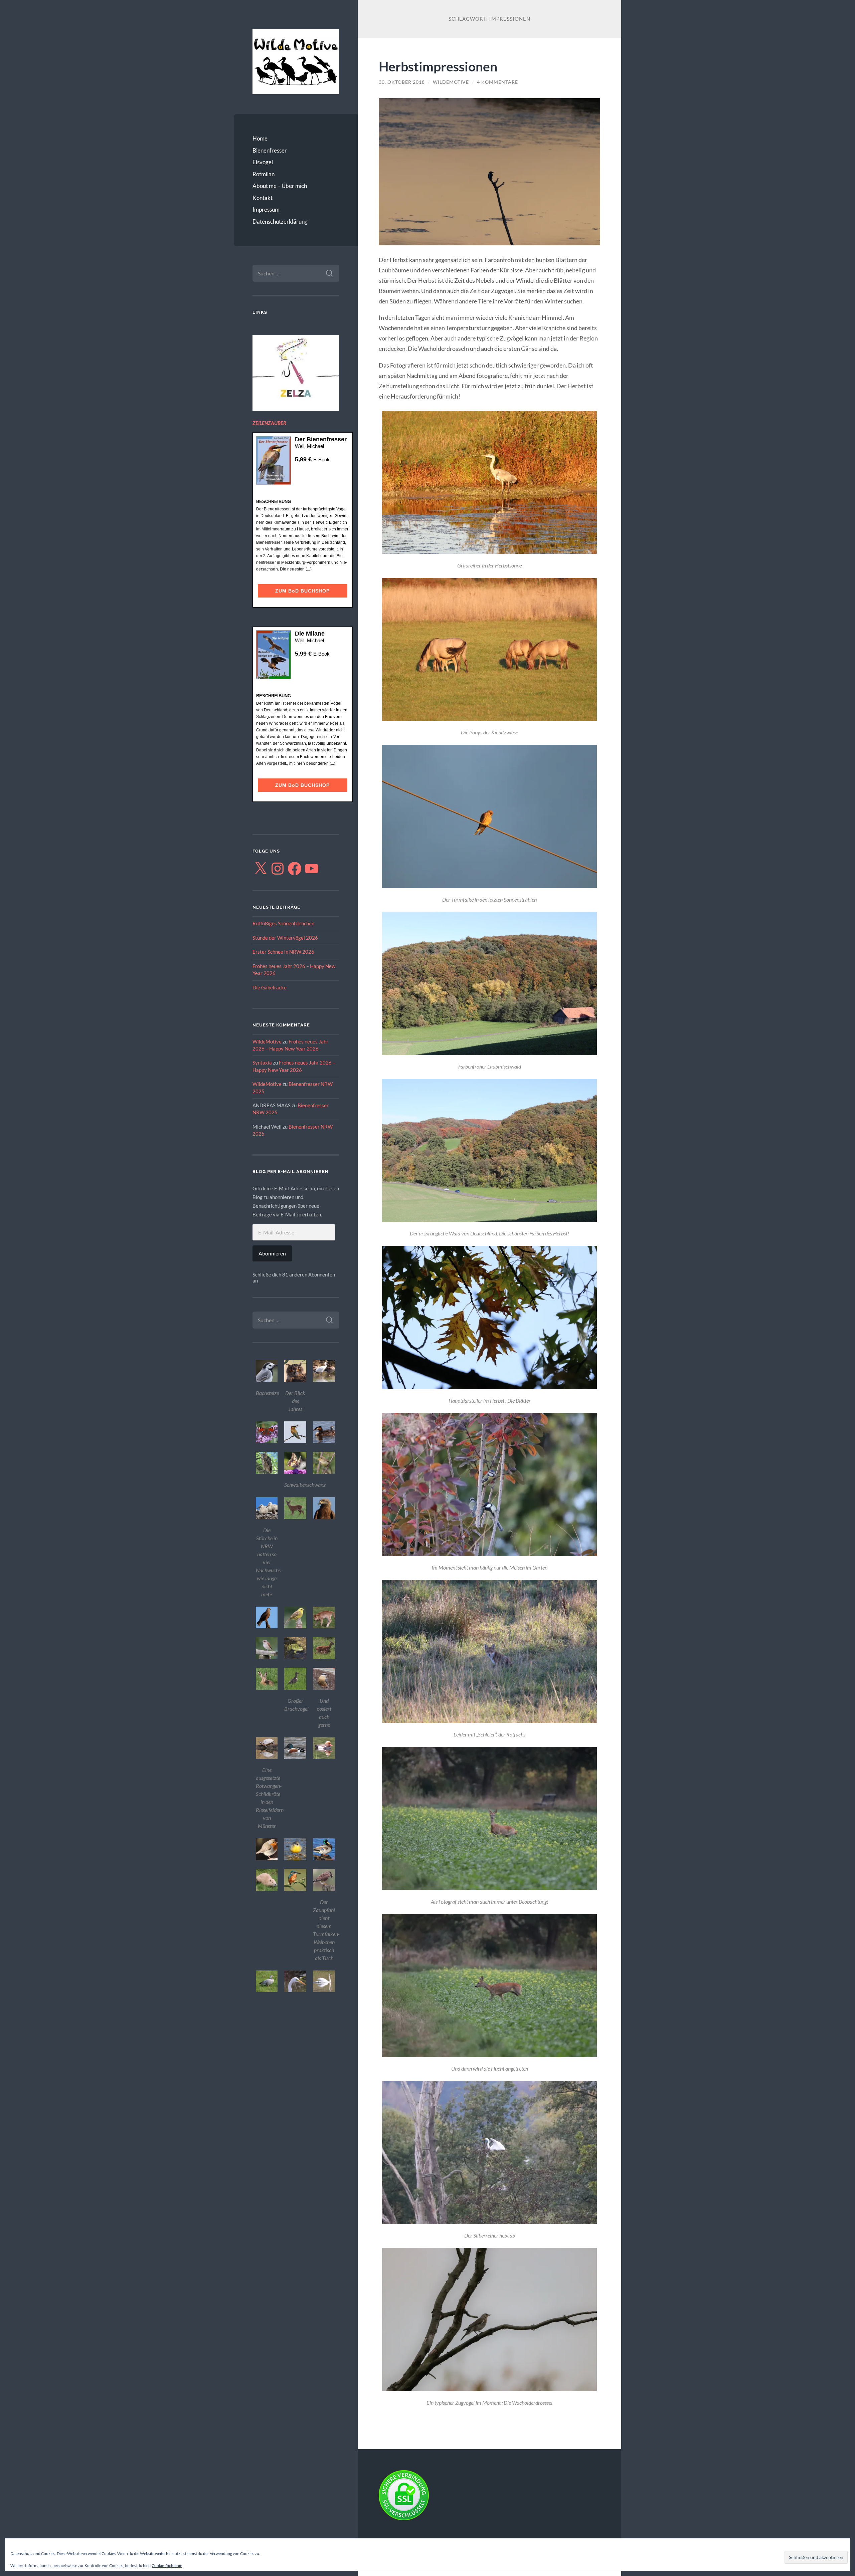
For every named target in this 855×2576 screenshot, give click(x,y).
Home (260, 138)
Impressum (266, 209)
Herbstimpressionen (438, 66)
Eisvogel (263, 162)
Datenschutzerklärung (280, 221)
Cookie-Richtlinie (167, 2565)
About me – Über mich (280, 186)
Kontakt (263, 198)
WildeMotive (267, 1041)
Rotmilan (264, 174)
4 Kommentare (497, 82)
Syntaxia (262, 1063)
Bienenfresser (270, 150)
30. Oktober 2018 (402, 82)
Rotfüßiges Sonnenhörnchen (283, 923)
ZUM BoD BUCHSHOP (302, 591)
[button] (267, 1379)
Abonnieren (272, 1253)
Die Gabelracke (270, 987)
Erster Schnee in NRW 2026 (283, 952)
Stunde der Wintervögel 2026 (285, 938)
